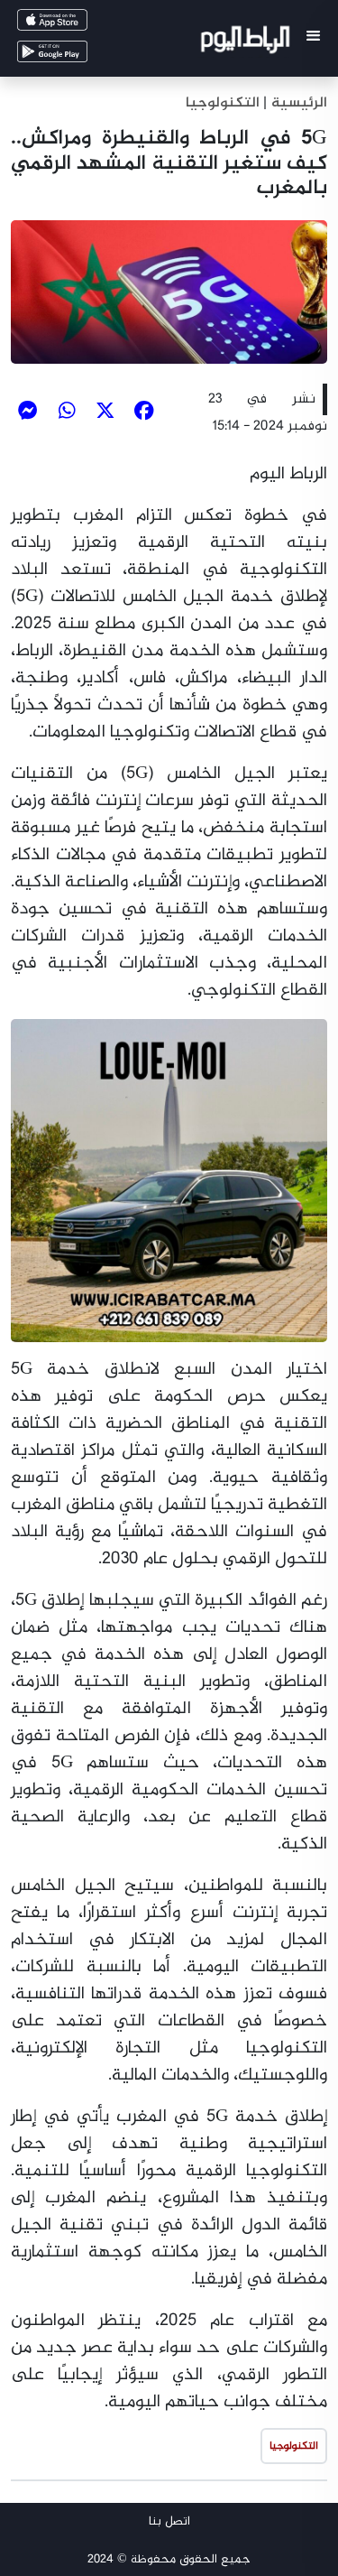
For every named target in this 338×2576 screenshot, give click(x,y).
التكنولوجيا (223, 103)
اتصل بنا (169, 2521)
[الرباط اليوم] (247, 43)
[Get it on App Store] (78, 24)
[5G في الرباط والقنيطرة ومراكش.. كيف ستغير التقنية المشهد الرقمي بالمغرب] (169, 292)
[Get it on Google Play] (78, 56)
